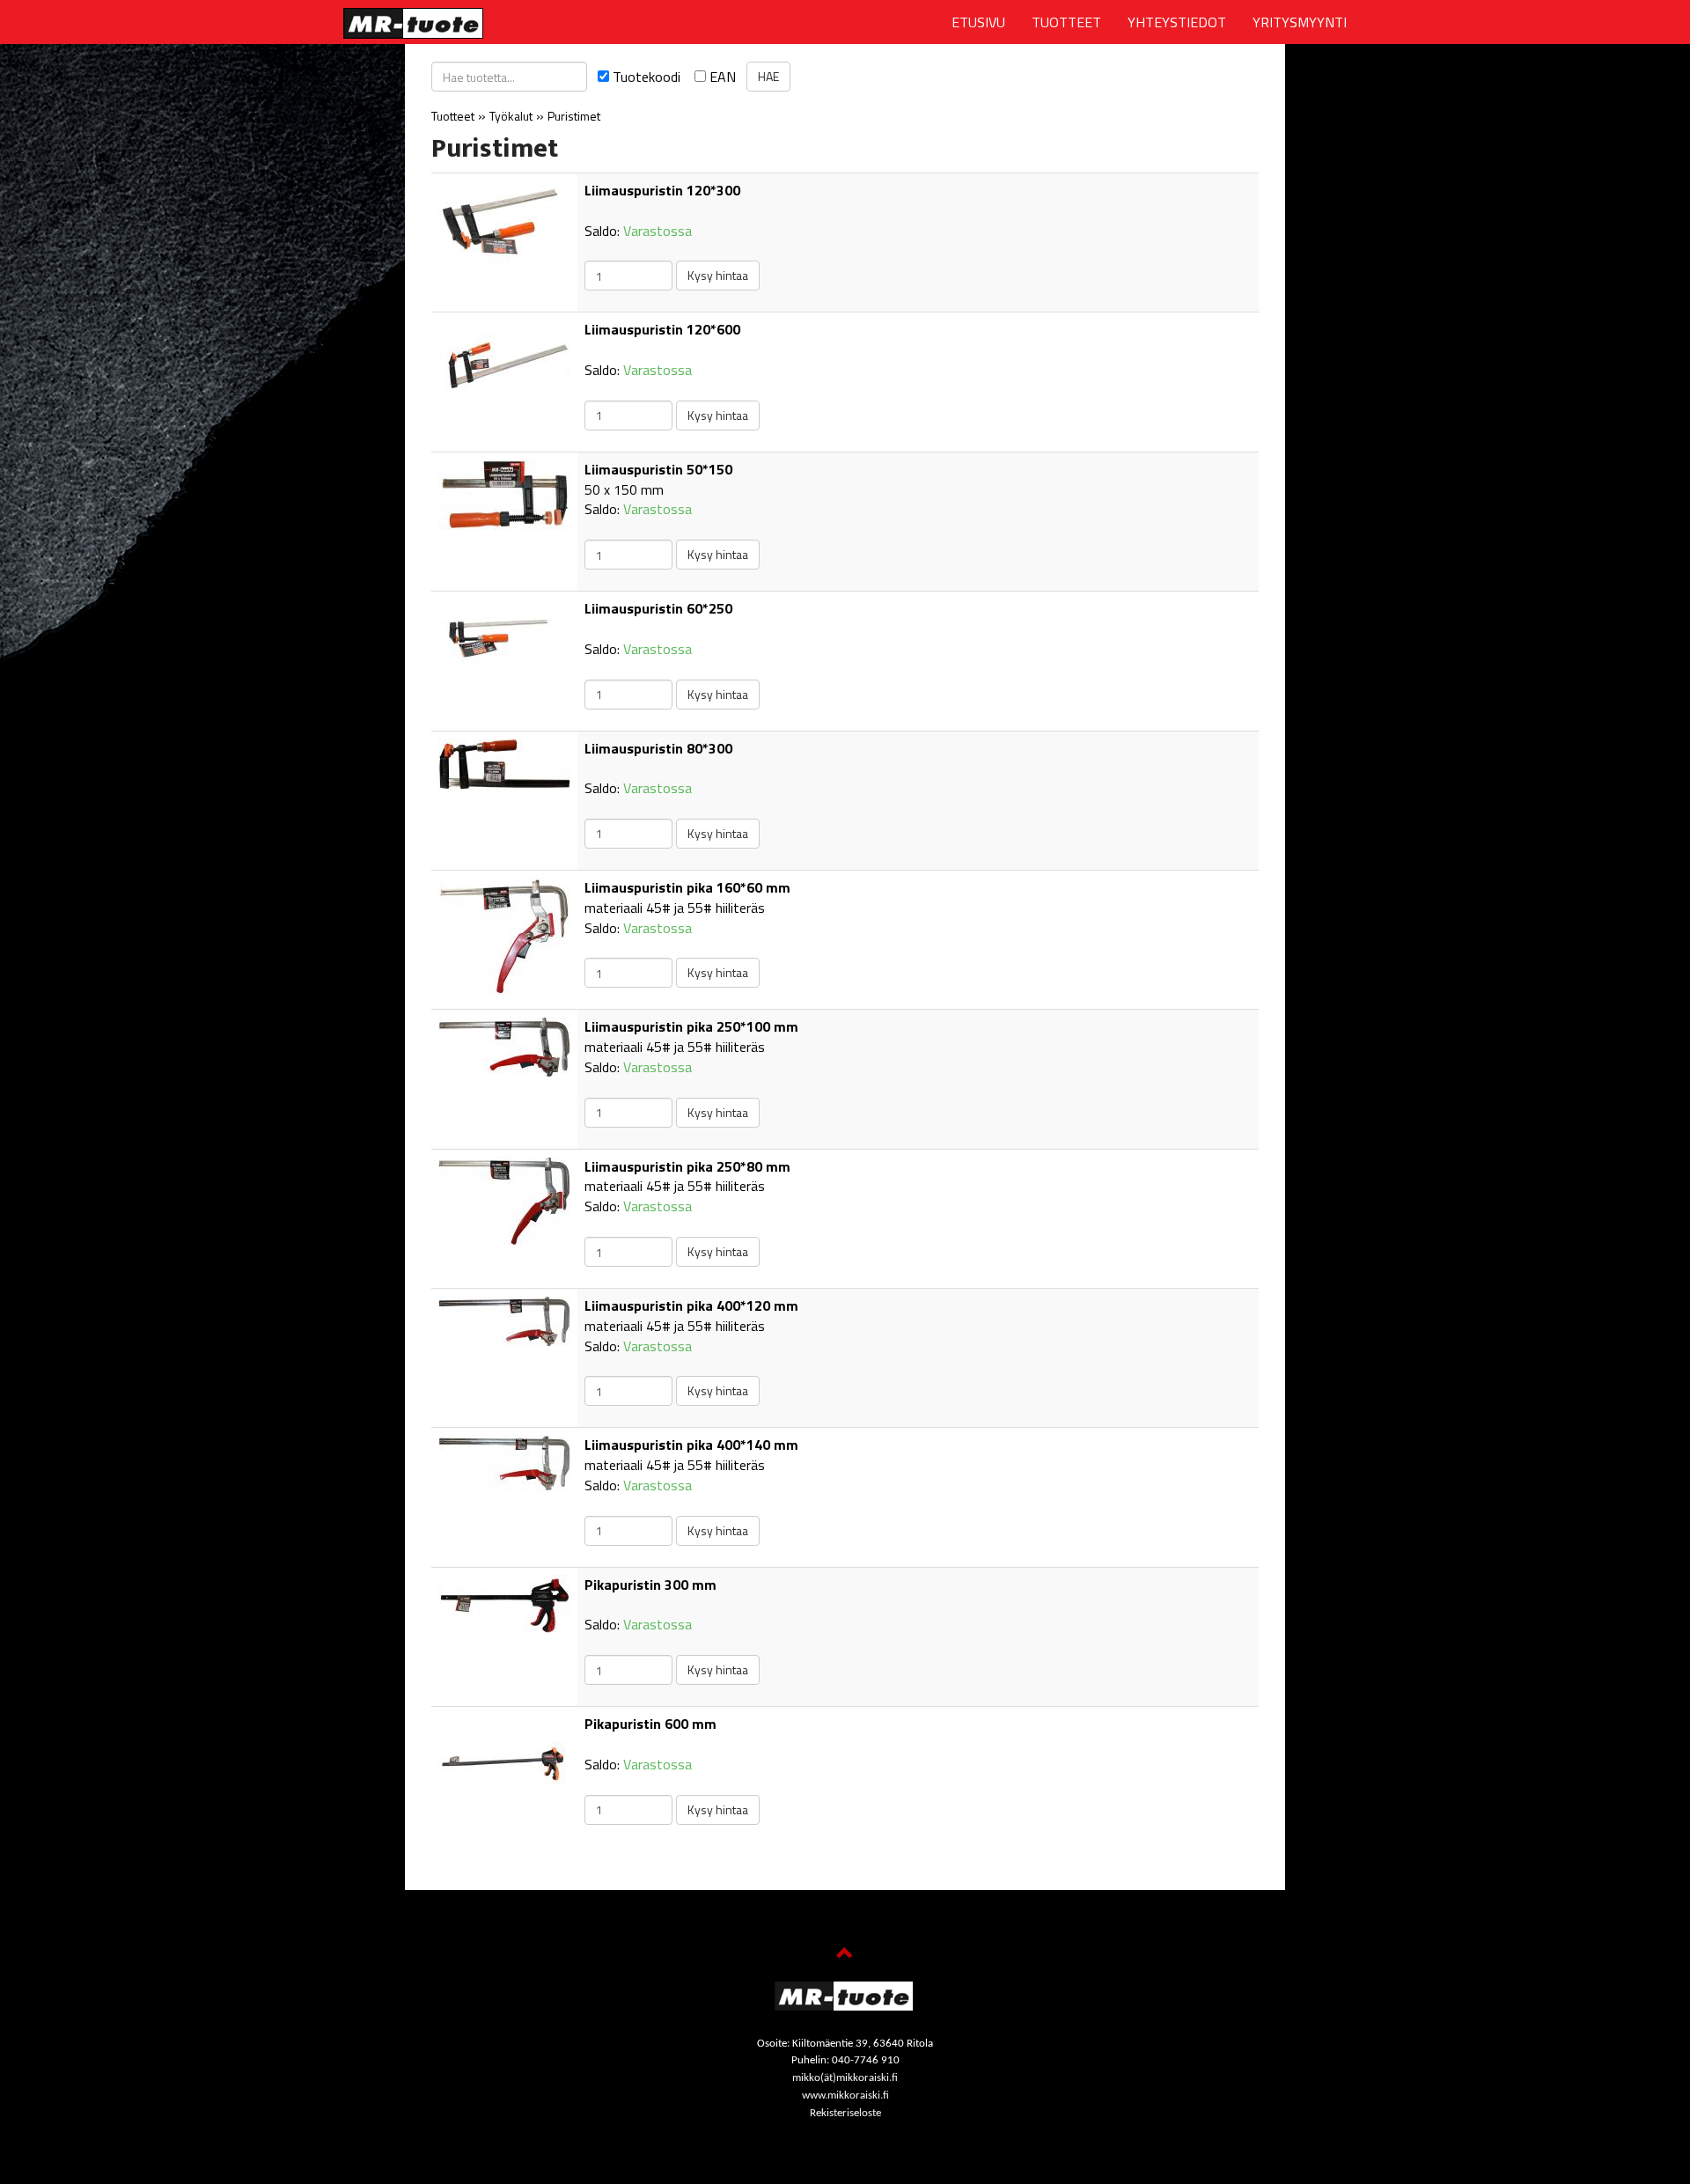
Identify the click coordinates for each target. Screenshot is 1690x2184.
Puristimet (574, 116)
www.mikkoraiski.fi (845, 2096)
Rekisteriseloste (845, 2113)
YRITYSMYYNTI (1300, 22)
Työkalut (511, 116)
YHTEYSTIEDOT (1177, 22)
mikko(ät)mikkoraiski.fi (845, 2078)
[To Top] (845, 1955)
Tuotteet (453, 116)
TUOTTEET (1066, 22)
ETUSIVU (978, 22)
